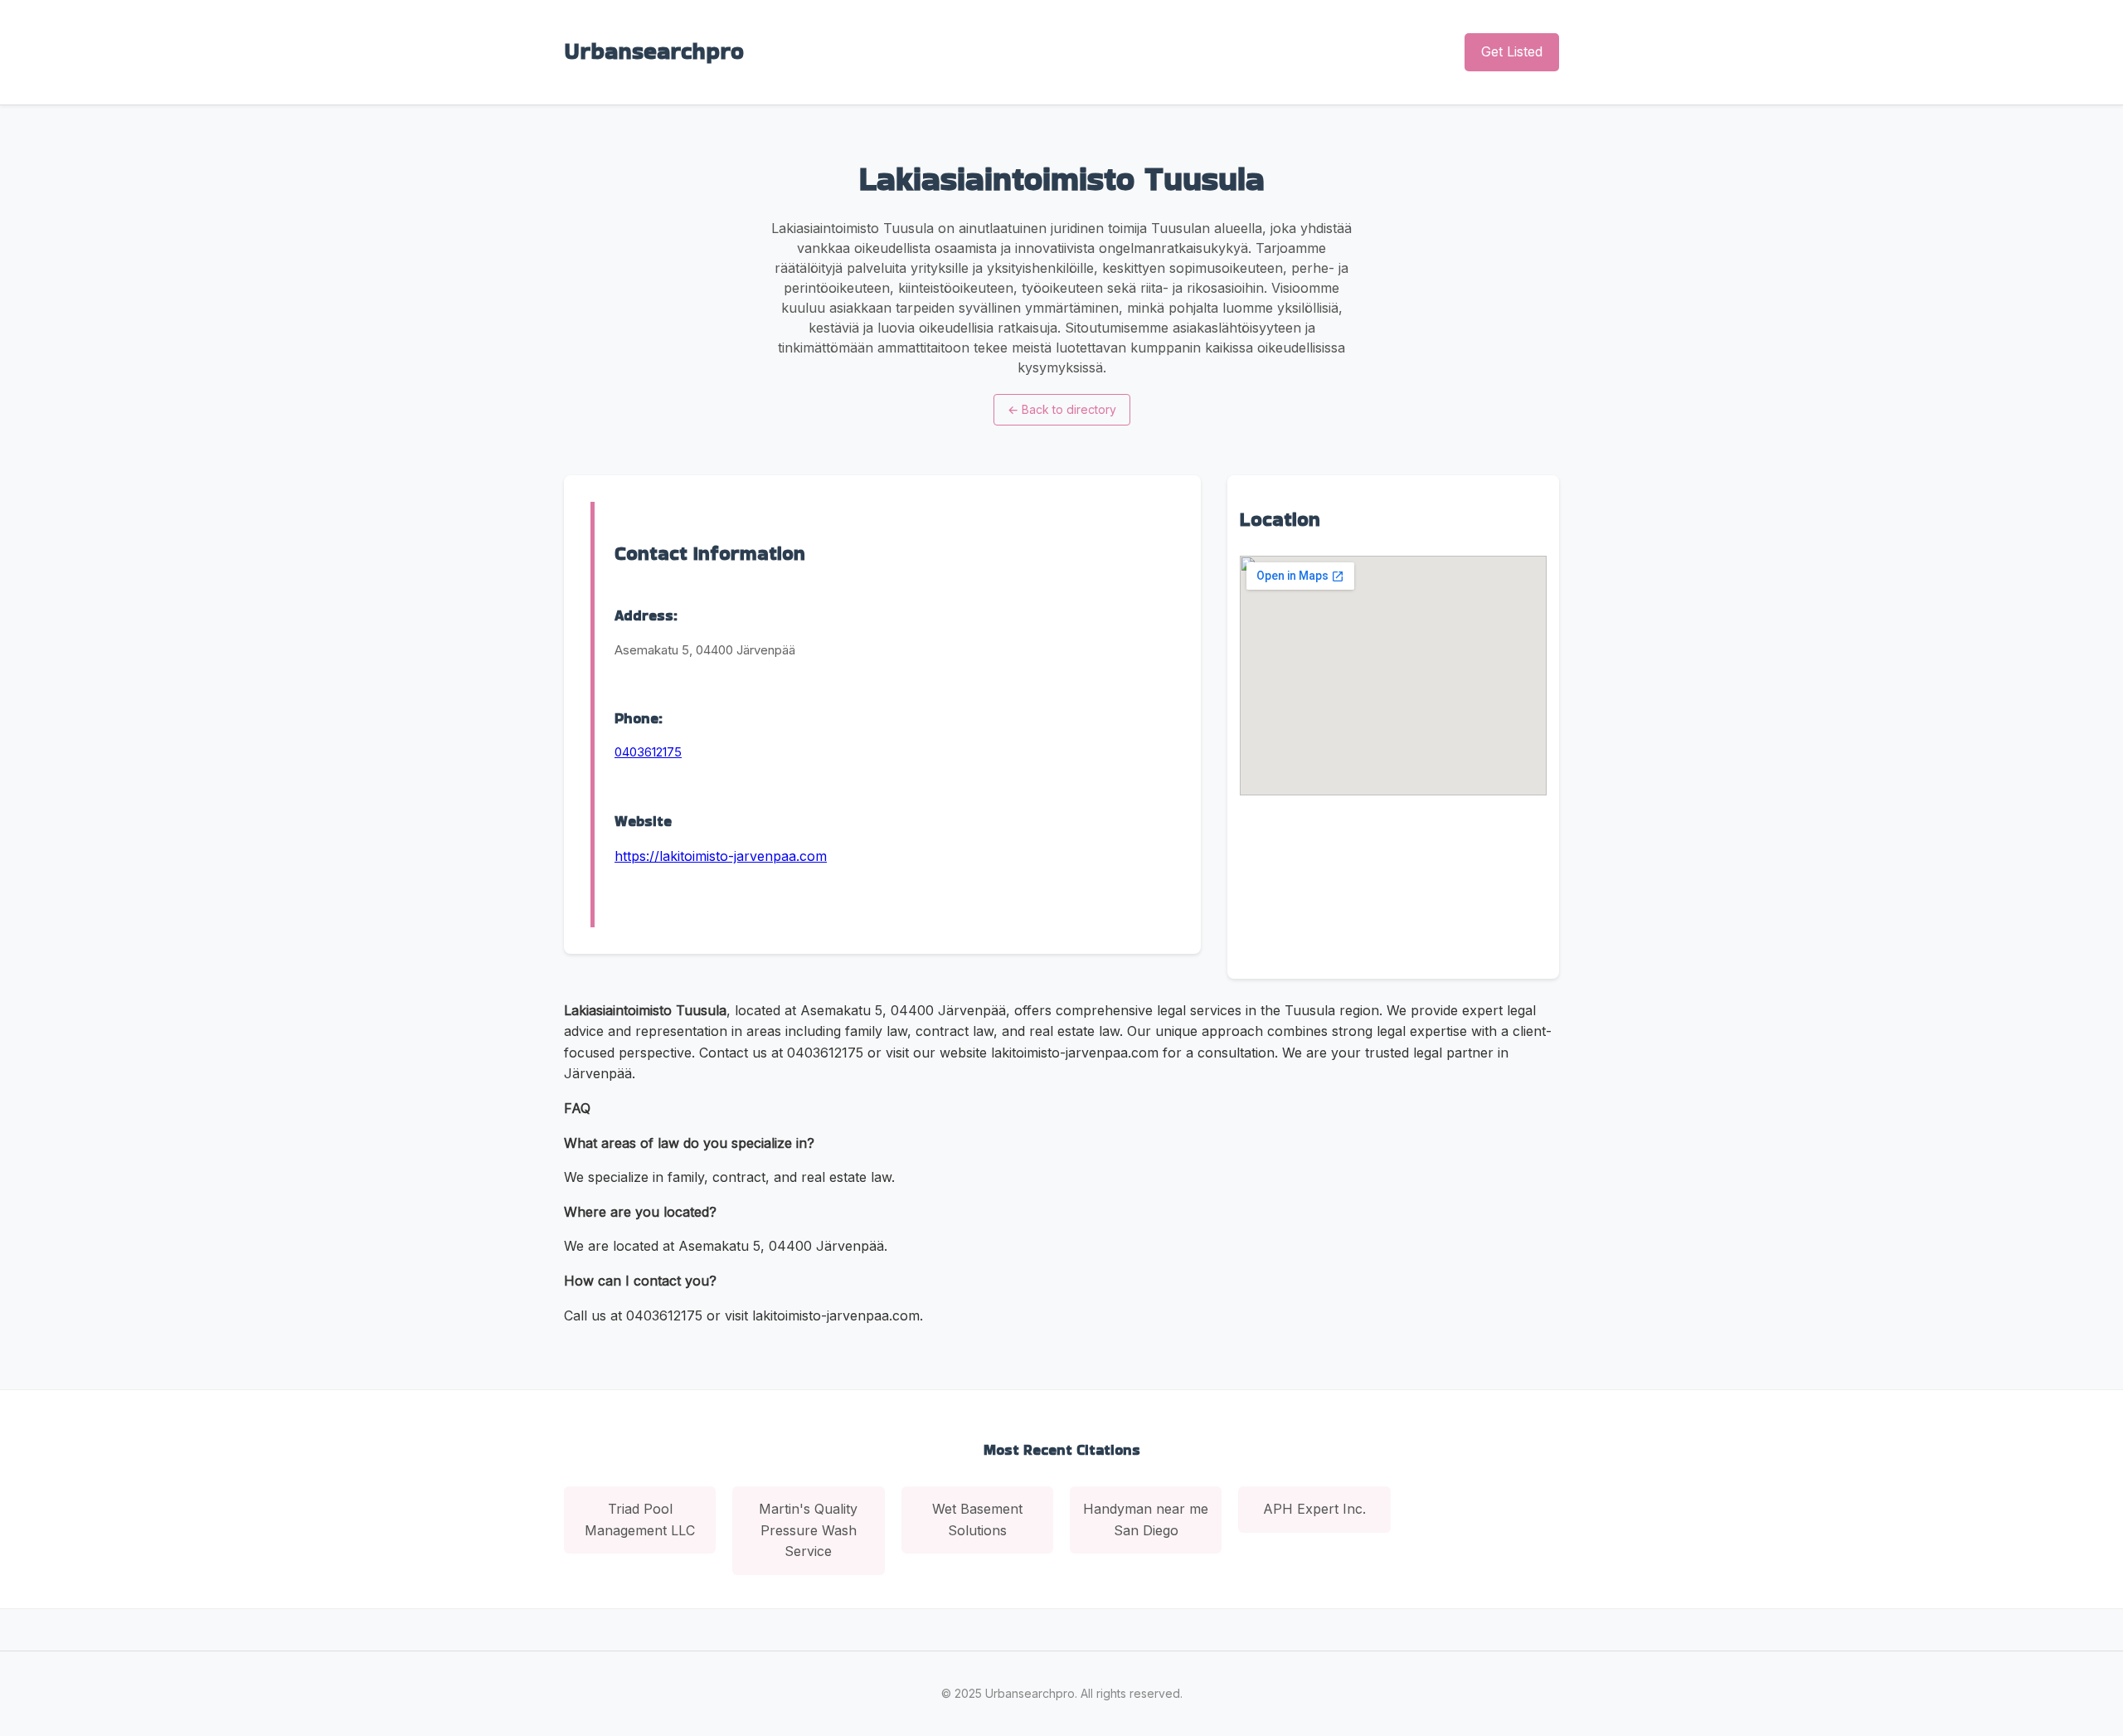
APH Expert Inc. (1314, 1509)
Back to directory (1062, 409)
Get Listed (1512, 51)
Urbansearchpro (654, 51)
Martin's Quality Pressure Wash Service (808, 1530)
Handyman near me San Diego (1146, 1520)
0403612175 (648, 752)
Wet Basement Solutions (977, 1520)
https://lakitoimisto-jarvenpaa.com (721, 856)
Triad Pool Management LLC (640, 1520)
